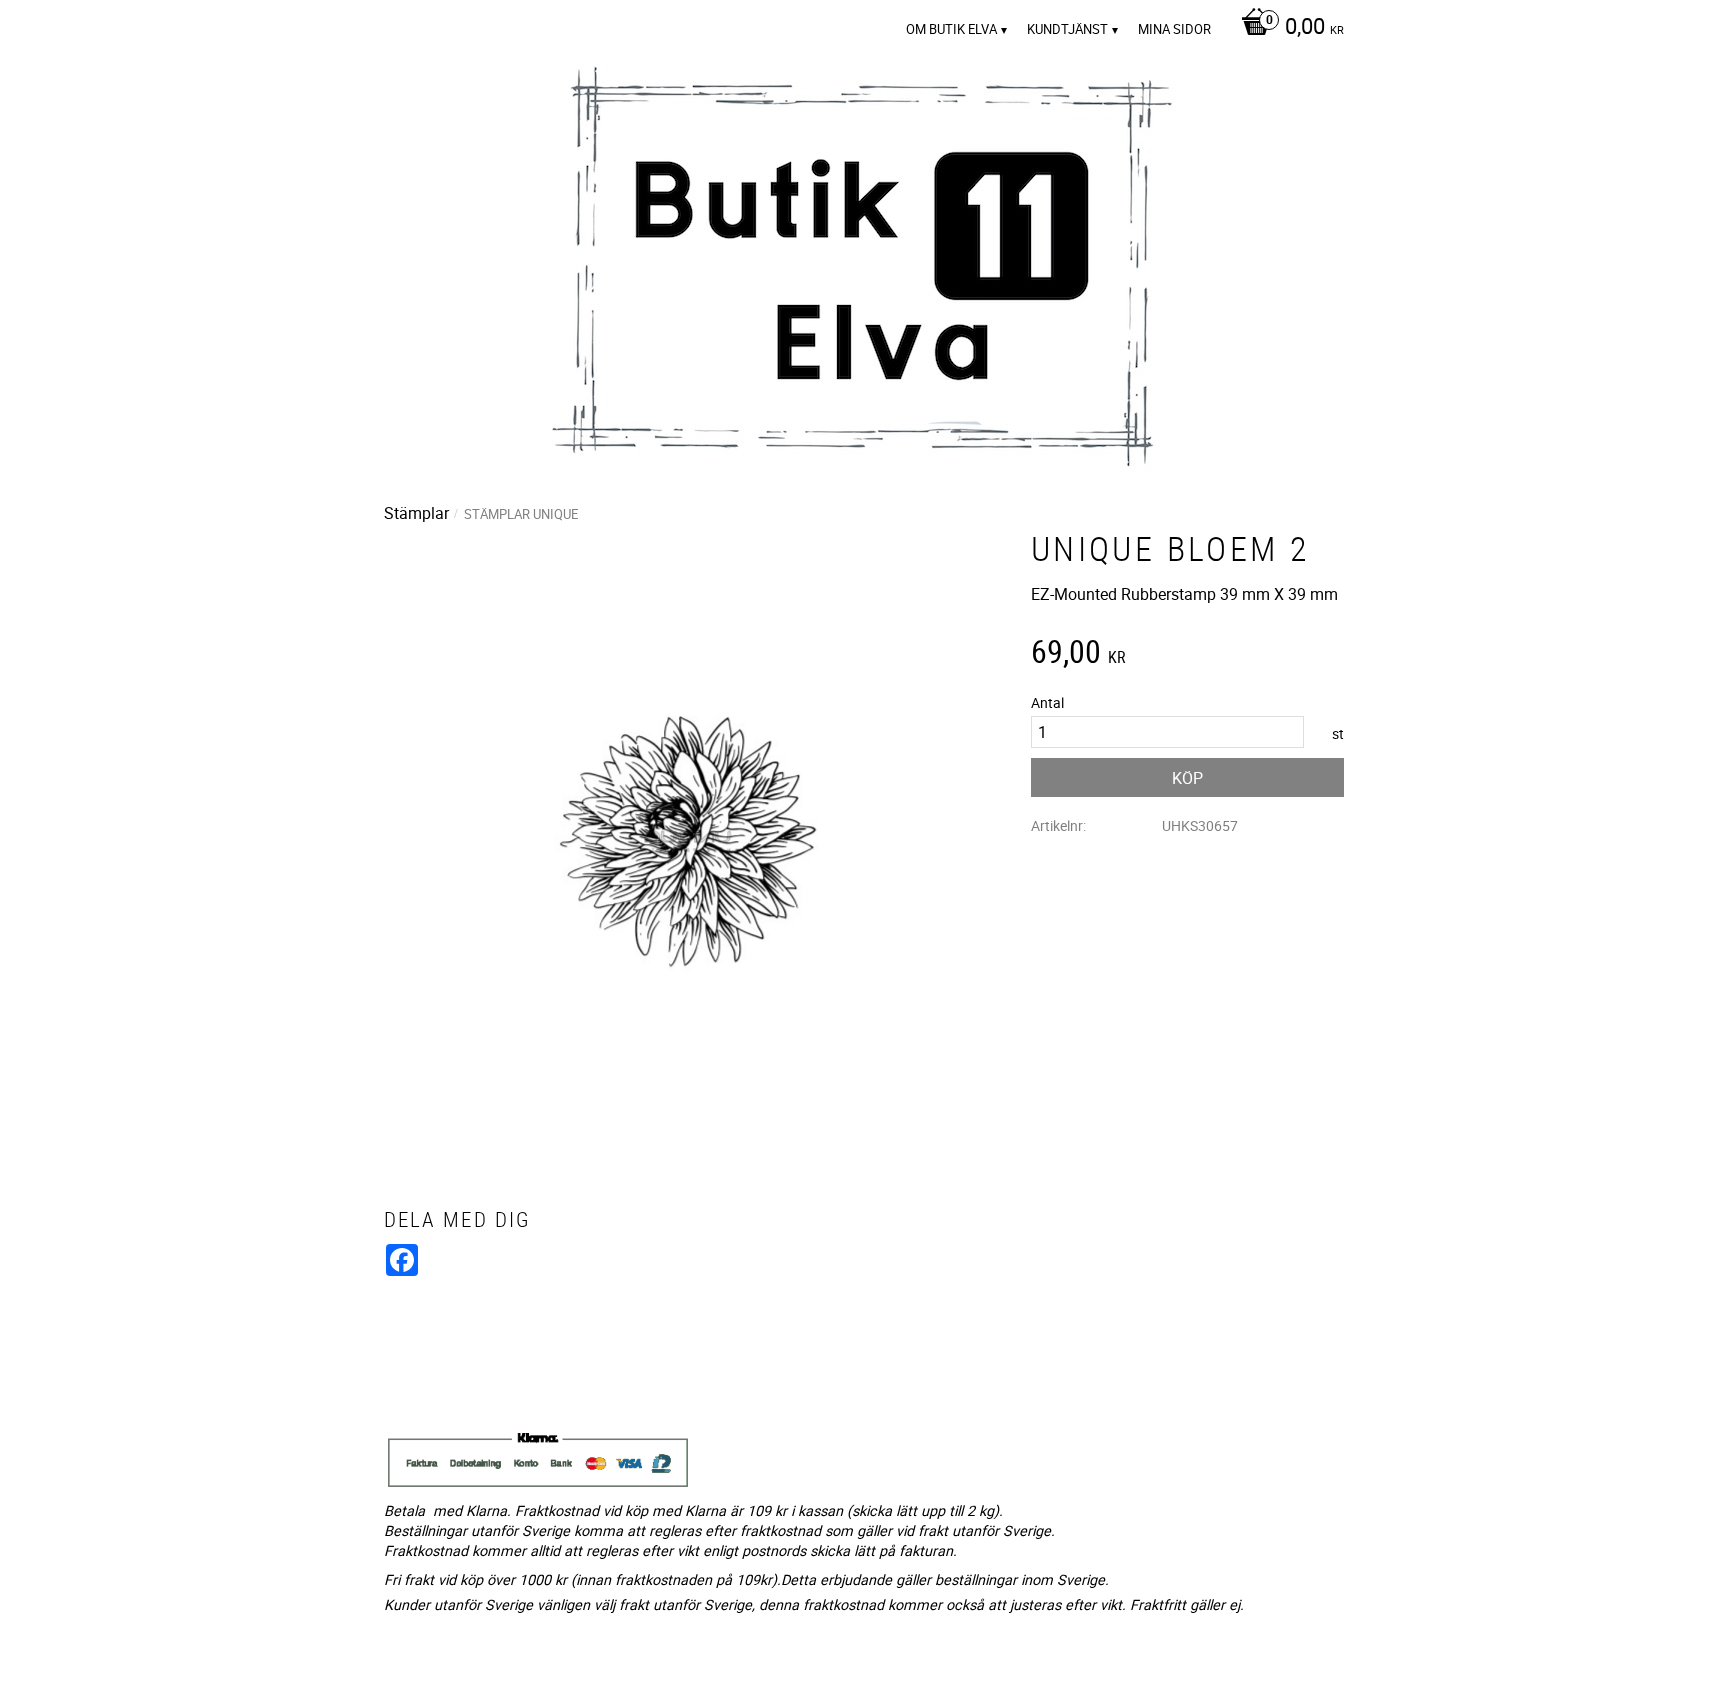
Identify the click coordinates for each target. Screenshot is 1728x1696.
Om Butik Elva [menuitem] (951, 29)
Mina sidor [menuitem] (1174, 29)
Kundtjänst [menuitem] (1067, 29)
